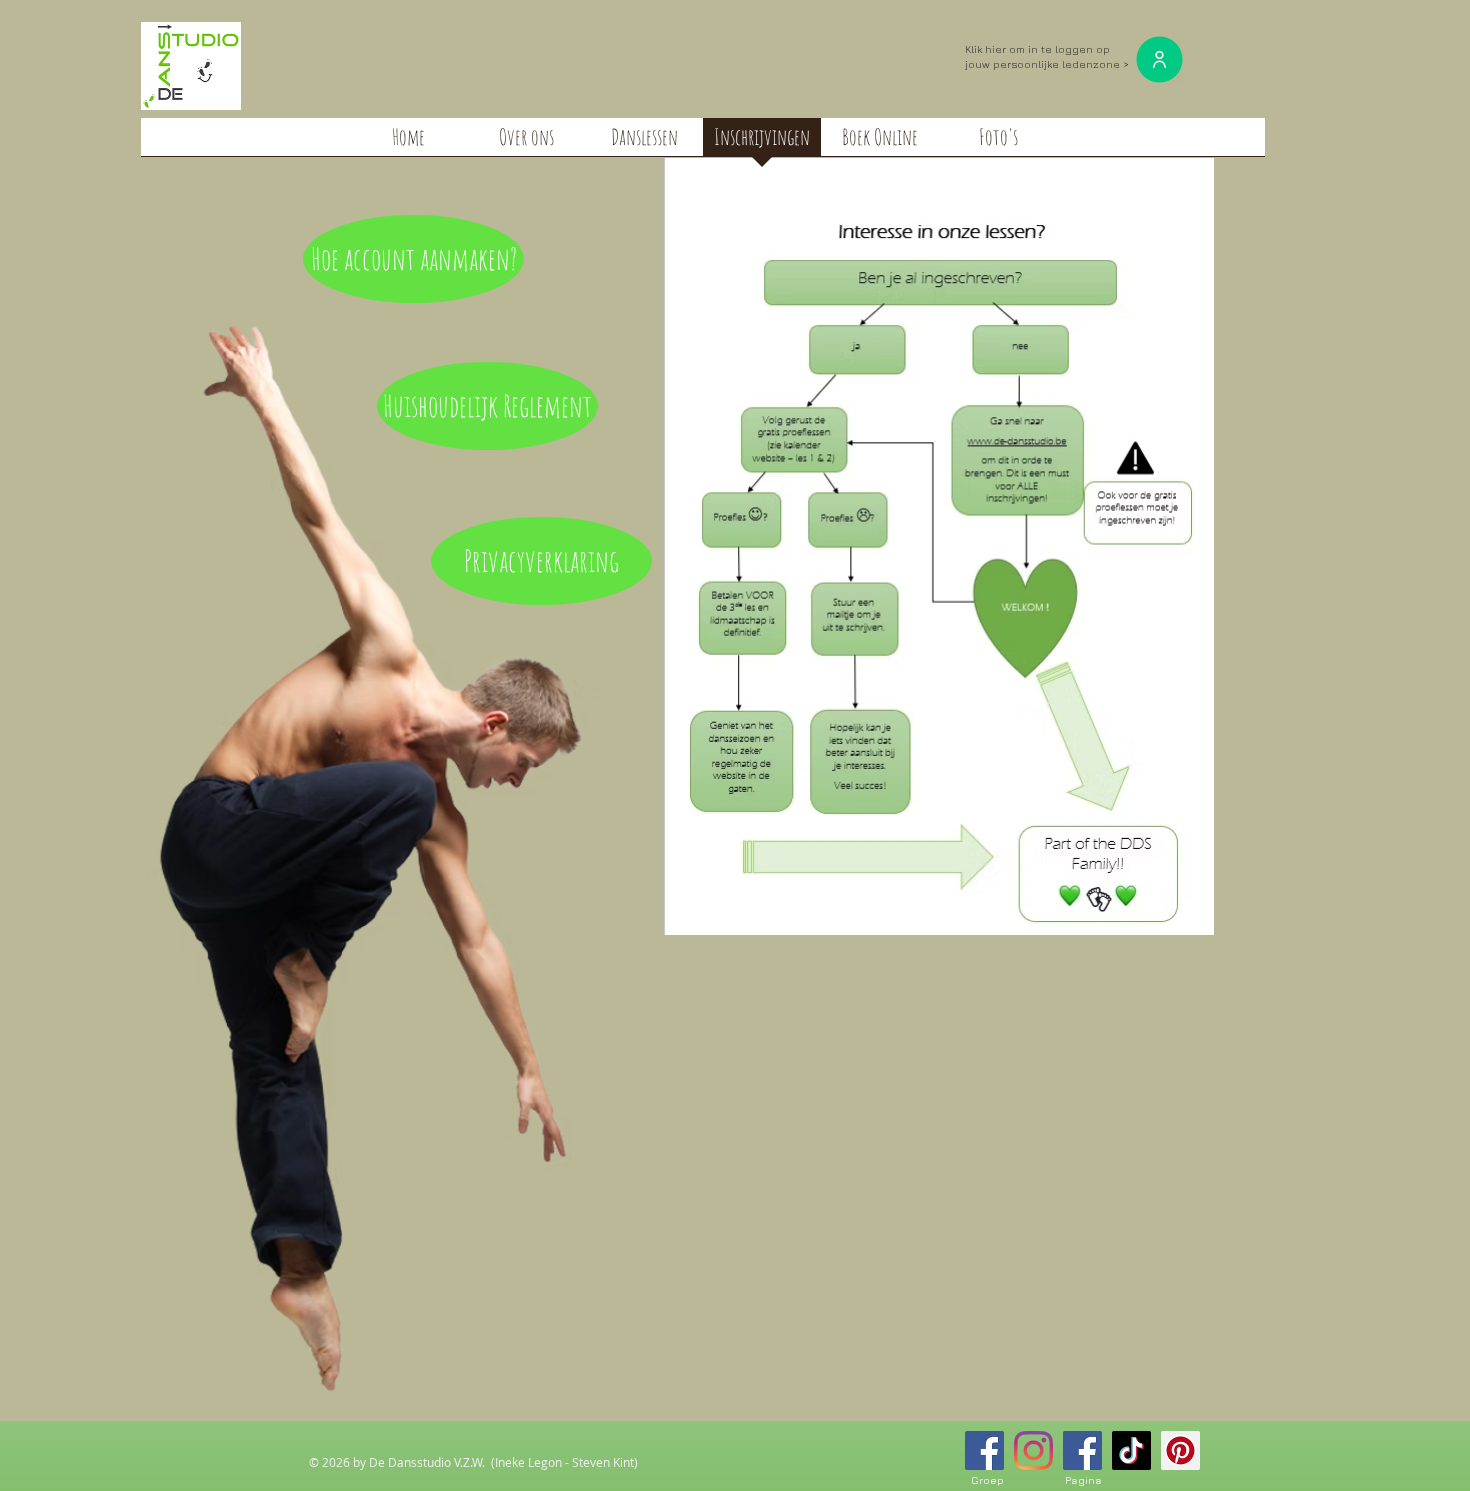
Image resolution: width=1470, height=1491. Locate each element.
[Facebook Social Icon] (984, 1450)
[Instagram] (1033, 1450)
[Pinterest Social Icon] (1180, 1450)
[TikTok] (1131, 1450)
